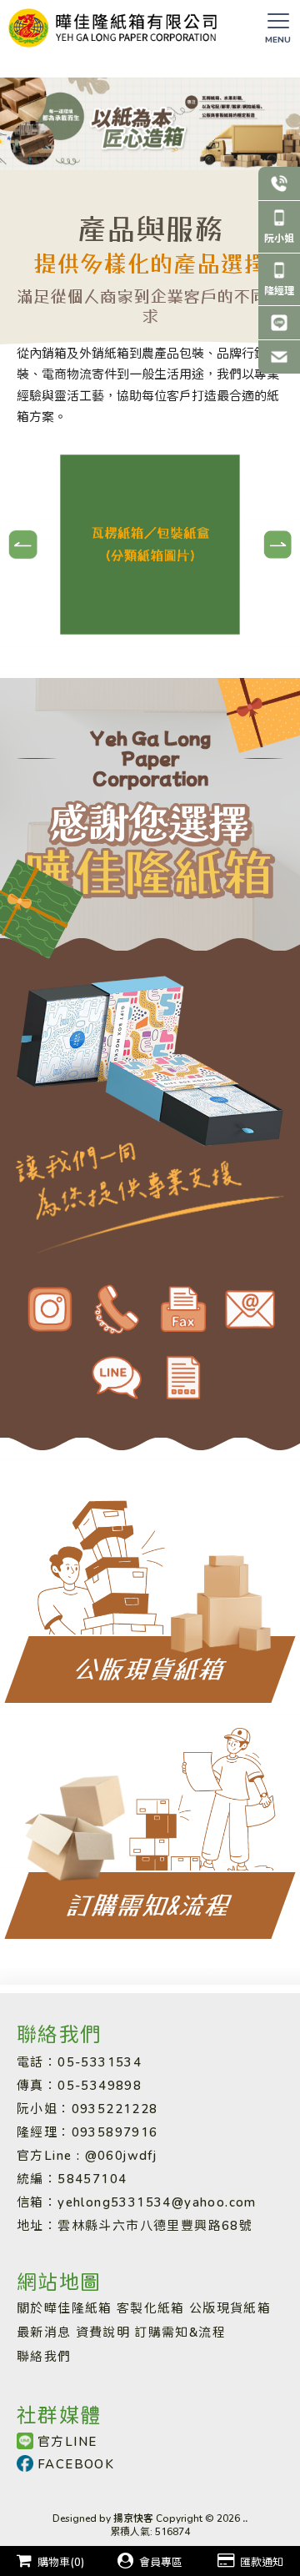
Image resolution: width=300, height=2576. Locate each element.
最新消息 (44, 2332)
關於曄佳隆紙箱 (65, 2307)
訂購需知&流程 (180, 2332)
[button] (23, 544)
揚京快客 (133, 2518)
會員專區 (161, 2562)
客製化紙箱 (151, 2307)
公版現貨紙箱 (230, 2307)
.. (245, 2518)
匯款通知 (262, 2562)
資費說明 (103, 2332)
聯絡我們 (44, 2356)
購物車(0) (61, 2562)
